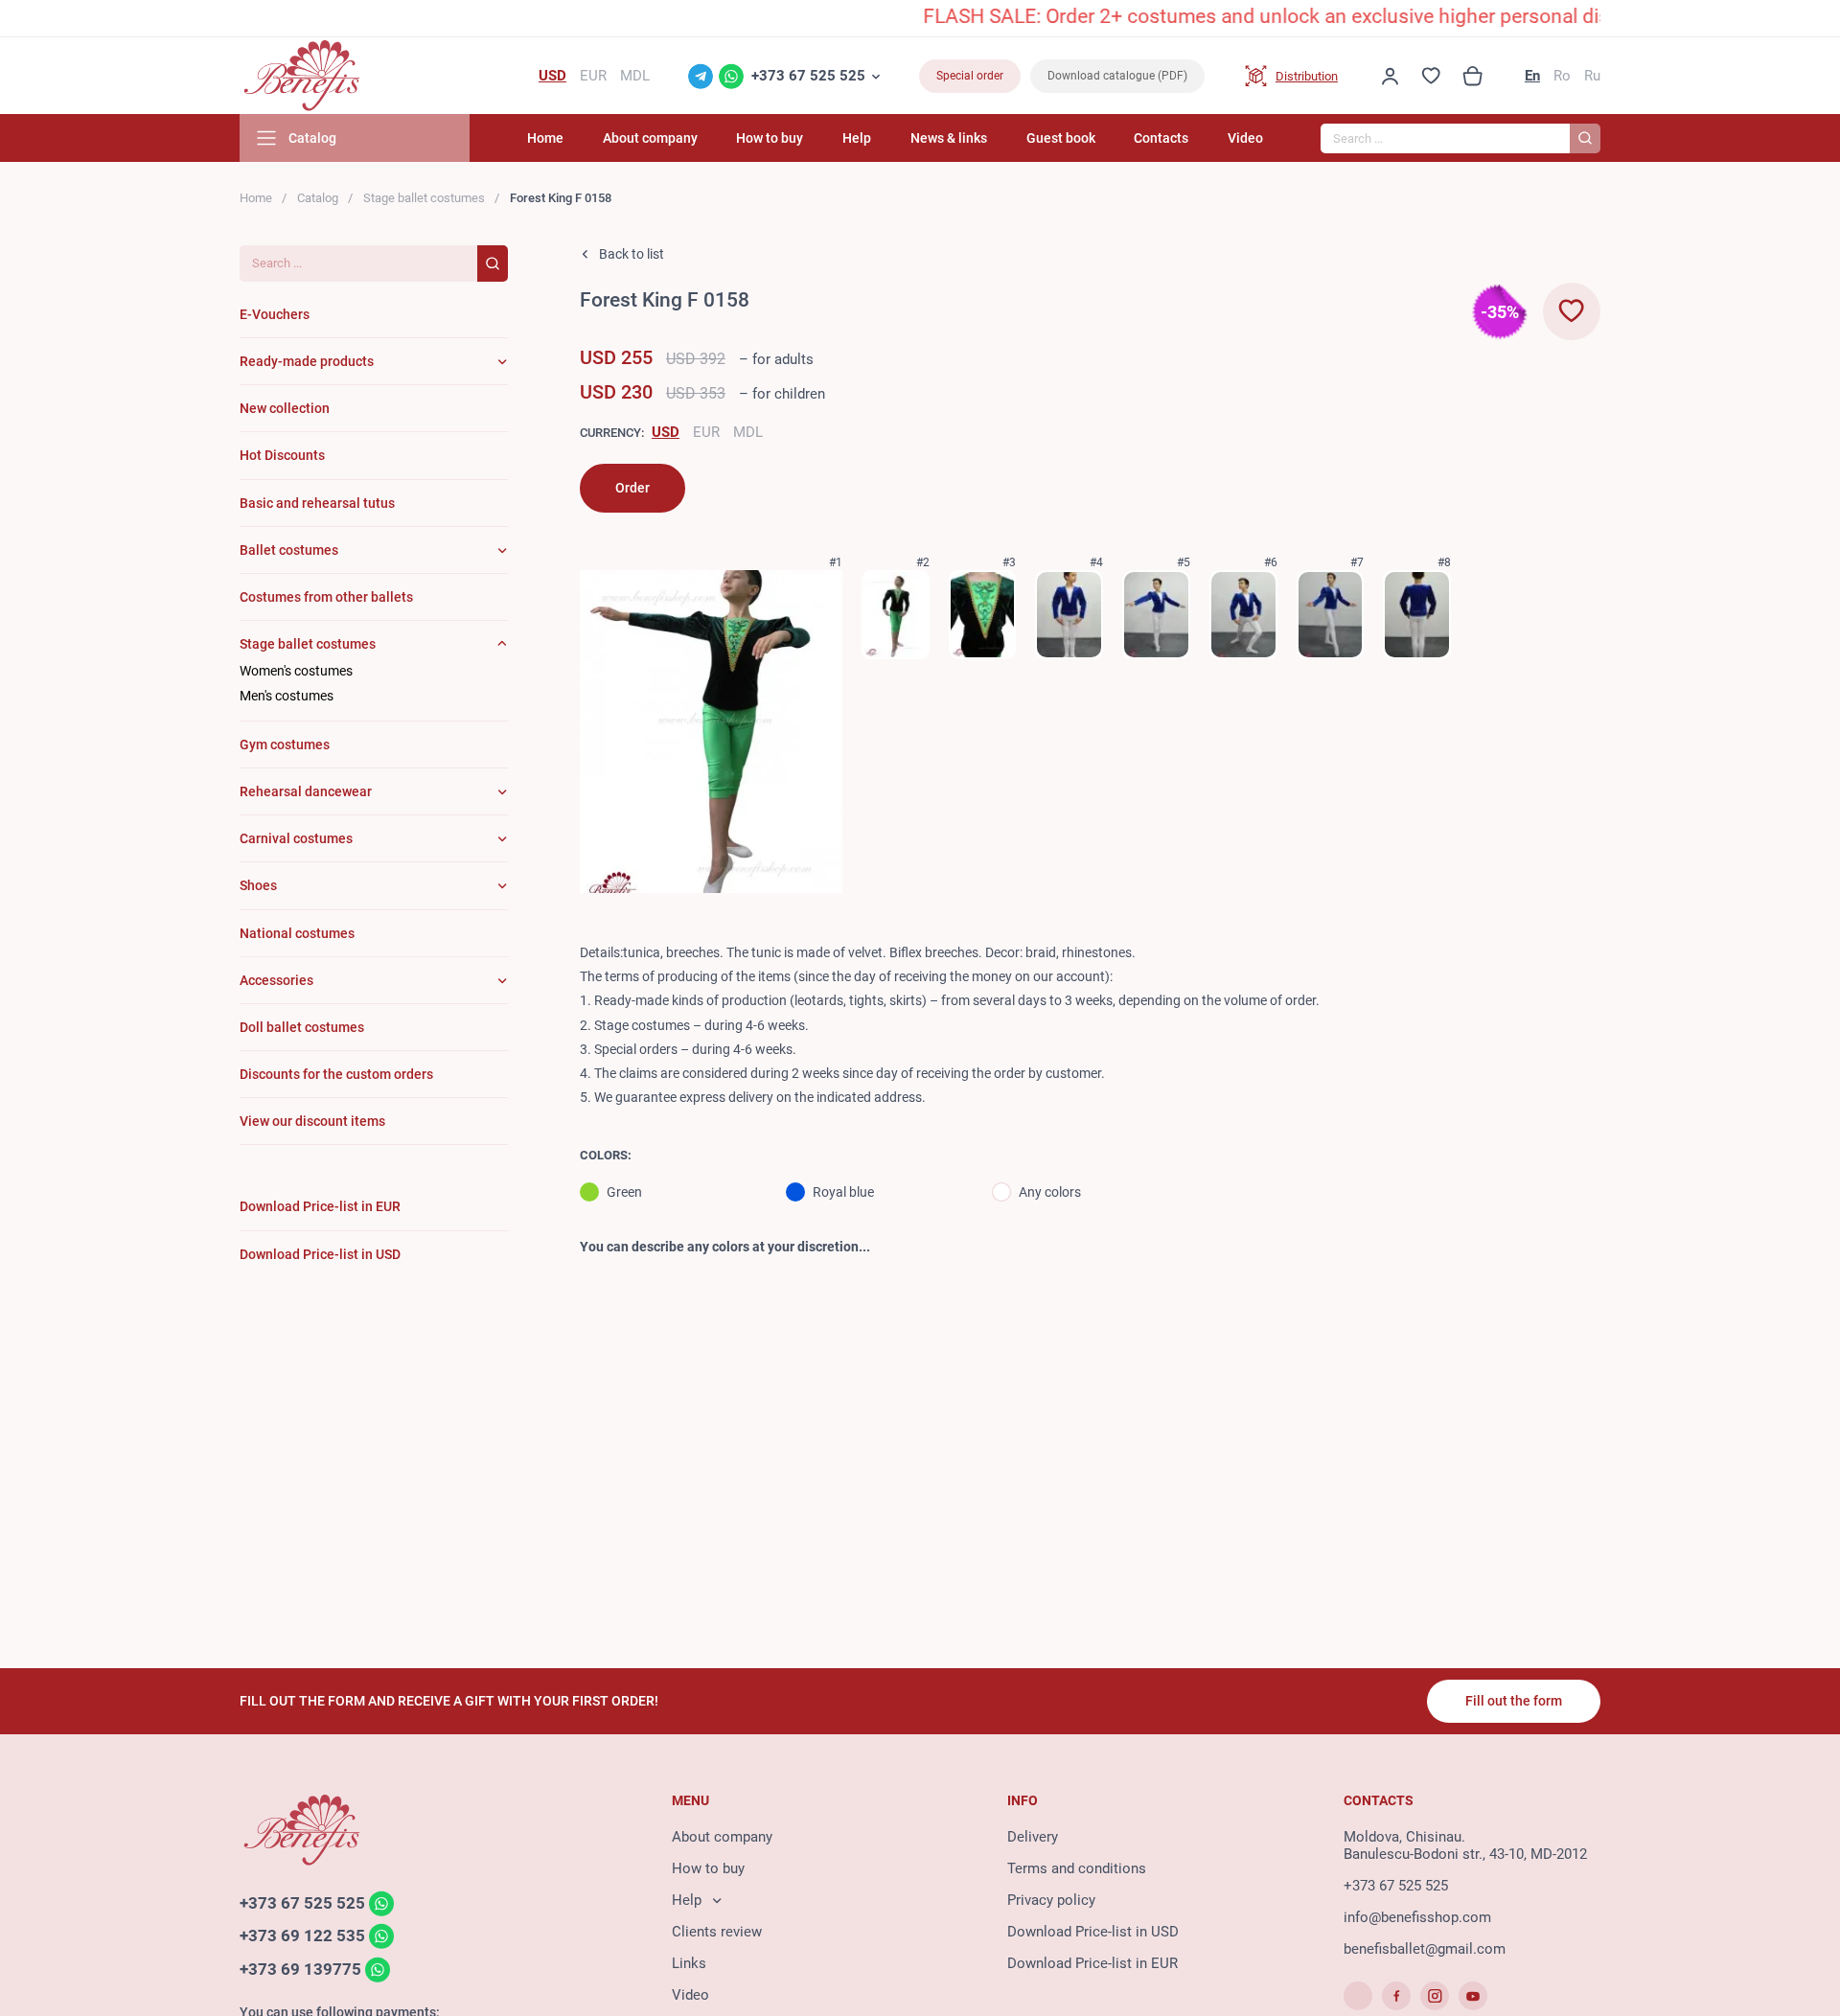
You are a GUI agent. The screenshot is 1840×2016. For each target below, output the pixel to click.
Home (545, 138)
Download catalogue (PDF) (1117, 76)
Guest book (1061, 138)
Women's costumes (296, 671)
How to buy (770, 138)
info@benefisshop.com (1417, 1917)
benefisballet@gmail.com (1425, 1949)
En (1532, 76)
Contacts (1161, 138)
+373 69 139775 (300, 1969)
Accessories (276, 980)
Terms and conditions (1077, 1868)
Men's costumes (287, 696)
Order (632, 488)
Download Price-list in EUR (1092, 1963)
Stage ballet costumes (424, 198)
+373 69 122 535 (302, 1936)
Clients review (717, 1932)
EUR (706, 432)
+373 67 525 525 (808, 76)
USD (666, 432)
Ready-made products (307, 361)
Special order (970, 76)
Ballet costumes (289, 550)
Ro (1562, 76)
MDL (748, 432)
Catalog (318, 198)
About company (650, 138)
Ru (1592, 76)
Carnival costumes (296, 838)
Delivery (1033, 1837)
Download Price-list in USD (1093, 1932)
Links (689, 1963)
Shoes (258, 885)
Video (1245, 138)
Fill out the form (1514, 1701)
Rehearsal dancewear (306, 791)
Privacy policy (1051, 1900)
